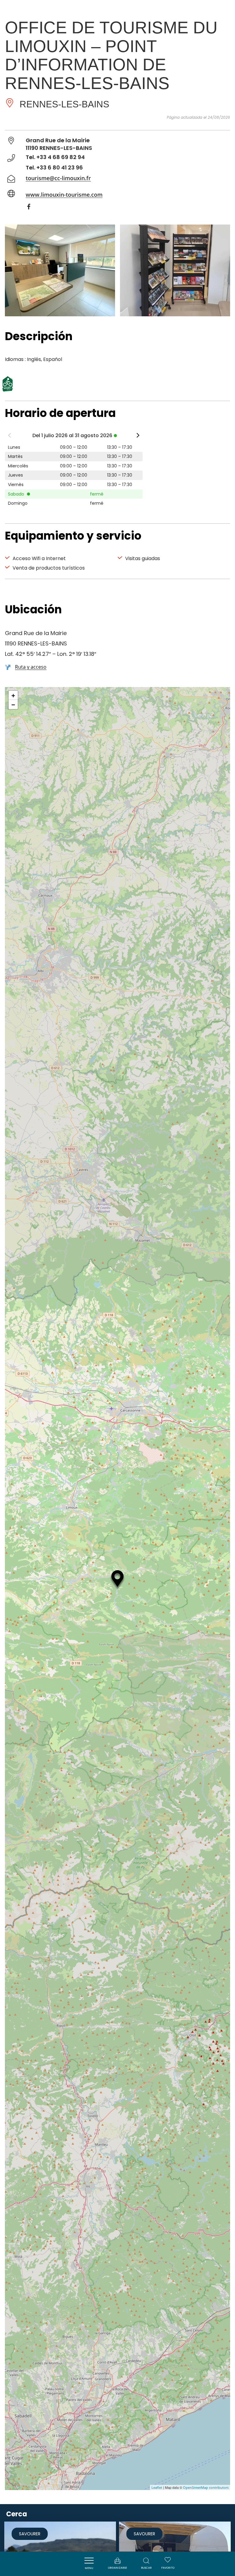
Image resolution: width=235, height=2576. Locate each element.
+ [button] (13, 695)
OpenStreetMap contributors (206, 2487)
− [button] (13, 704)
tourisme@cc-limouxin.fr (58, 178)
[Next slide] (138, 437)
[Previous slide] (9, 437)
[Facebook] (32, 208)
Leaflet (157, 2487)
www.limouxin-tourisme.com (64, 195)
